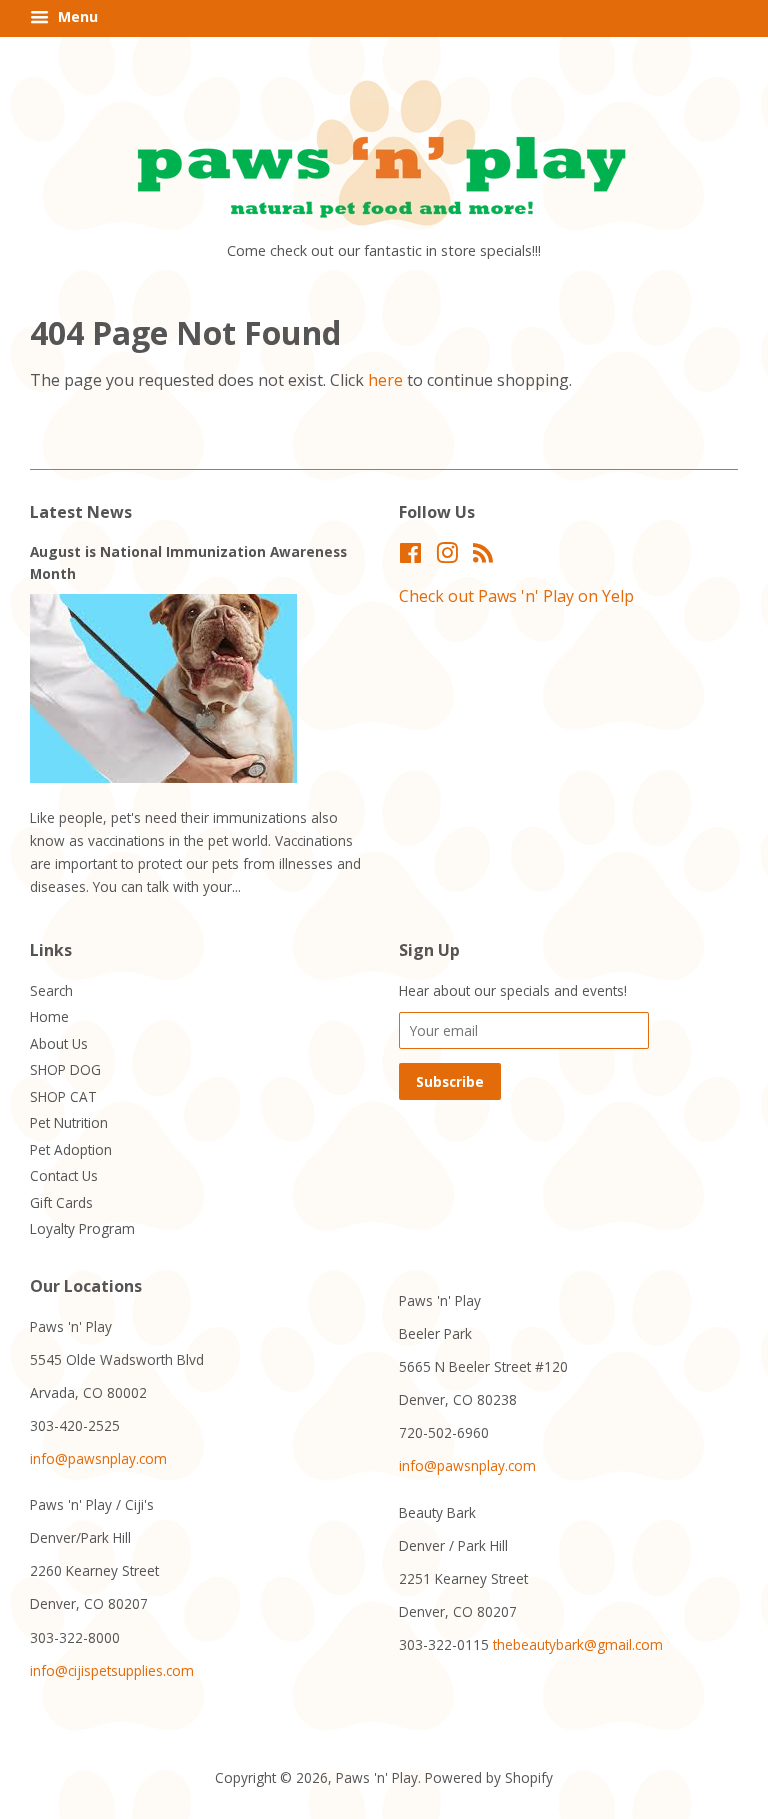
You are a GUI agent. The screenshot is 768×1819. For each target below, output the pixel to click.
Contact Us (64, 1175)
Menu (76, 16)
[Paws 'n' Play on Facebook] (410, 556)
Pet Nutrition (69, 1122)
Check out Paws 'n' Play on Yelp (516, 596)
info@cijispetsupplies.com (112, 1670)
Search (51, 990)
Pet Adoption (71, 1149)
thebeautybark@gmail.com (578, 1644)
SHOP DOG (65, 1069)
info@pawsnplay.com (98, 1458)
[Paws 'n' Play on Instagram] (447, 556)
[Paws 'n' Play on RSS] (483, 556)
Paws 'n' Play (377, 1777)
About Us (59, 1043)
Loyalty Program (82, 1228)
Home (49, 1016)
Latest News (81, 512)
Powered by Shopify (489, 1777)
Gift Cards (61, 1202)
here (385, 380)
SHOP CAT (63, 1096)
